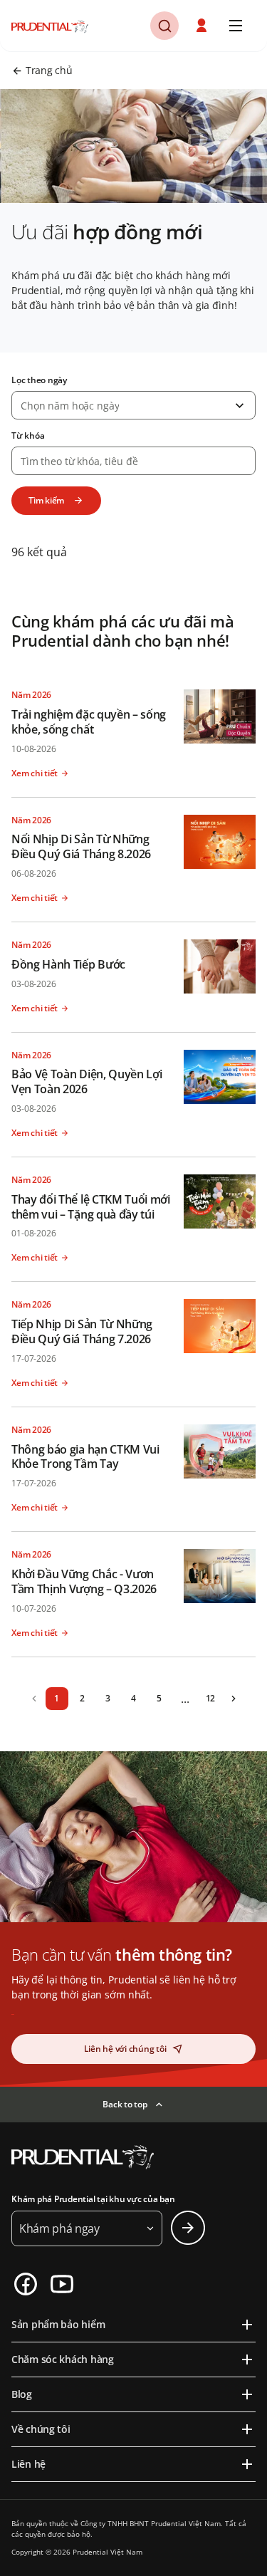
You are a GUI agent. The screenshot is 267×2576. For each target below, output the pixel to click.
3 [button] (108, 1698)
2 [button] (82, 1698)
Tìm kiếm (46, 500)
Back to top (125, 2104)
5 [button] (159, 1698)
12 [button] (211, 1698)
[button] (203, 26)
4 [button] (133, 1698)
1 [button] (57, 1698)
